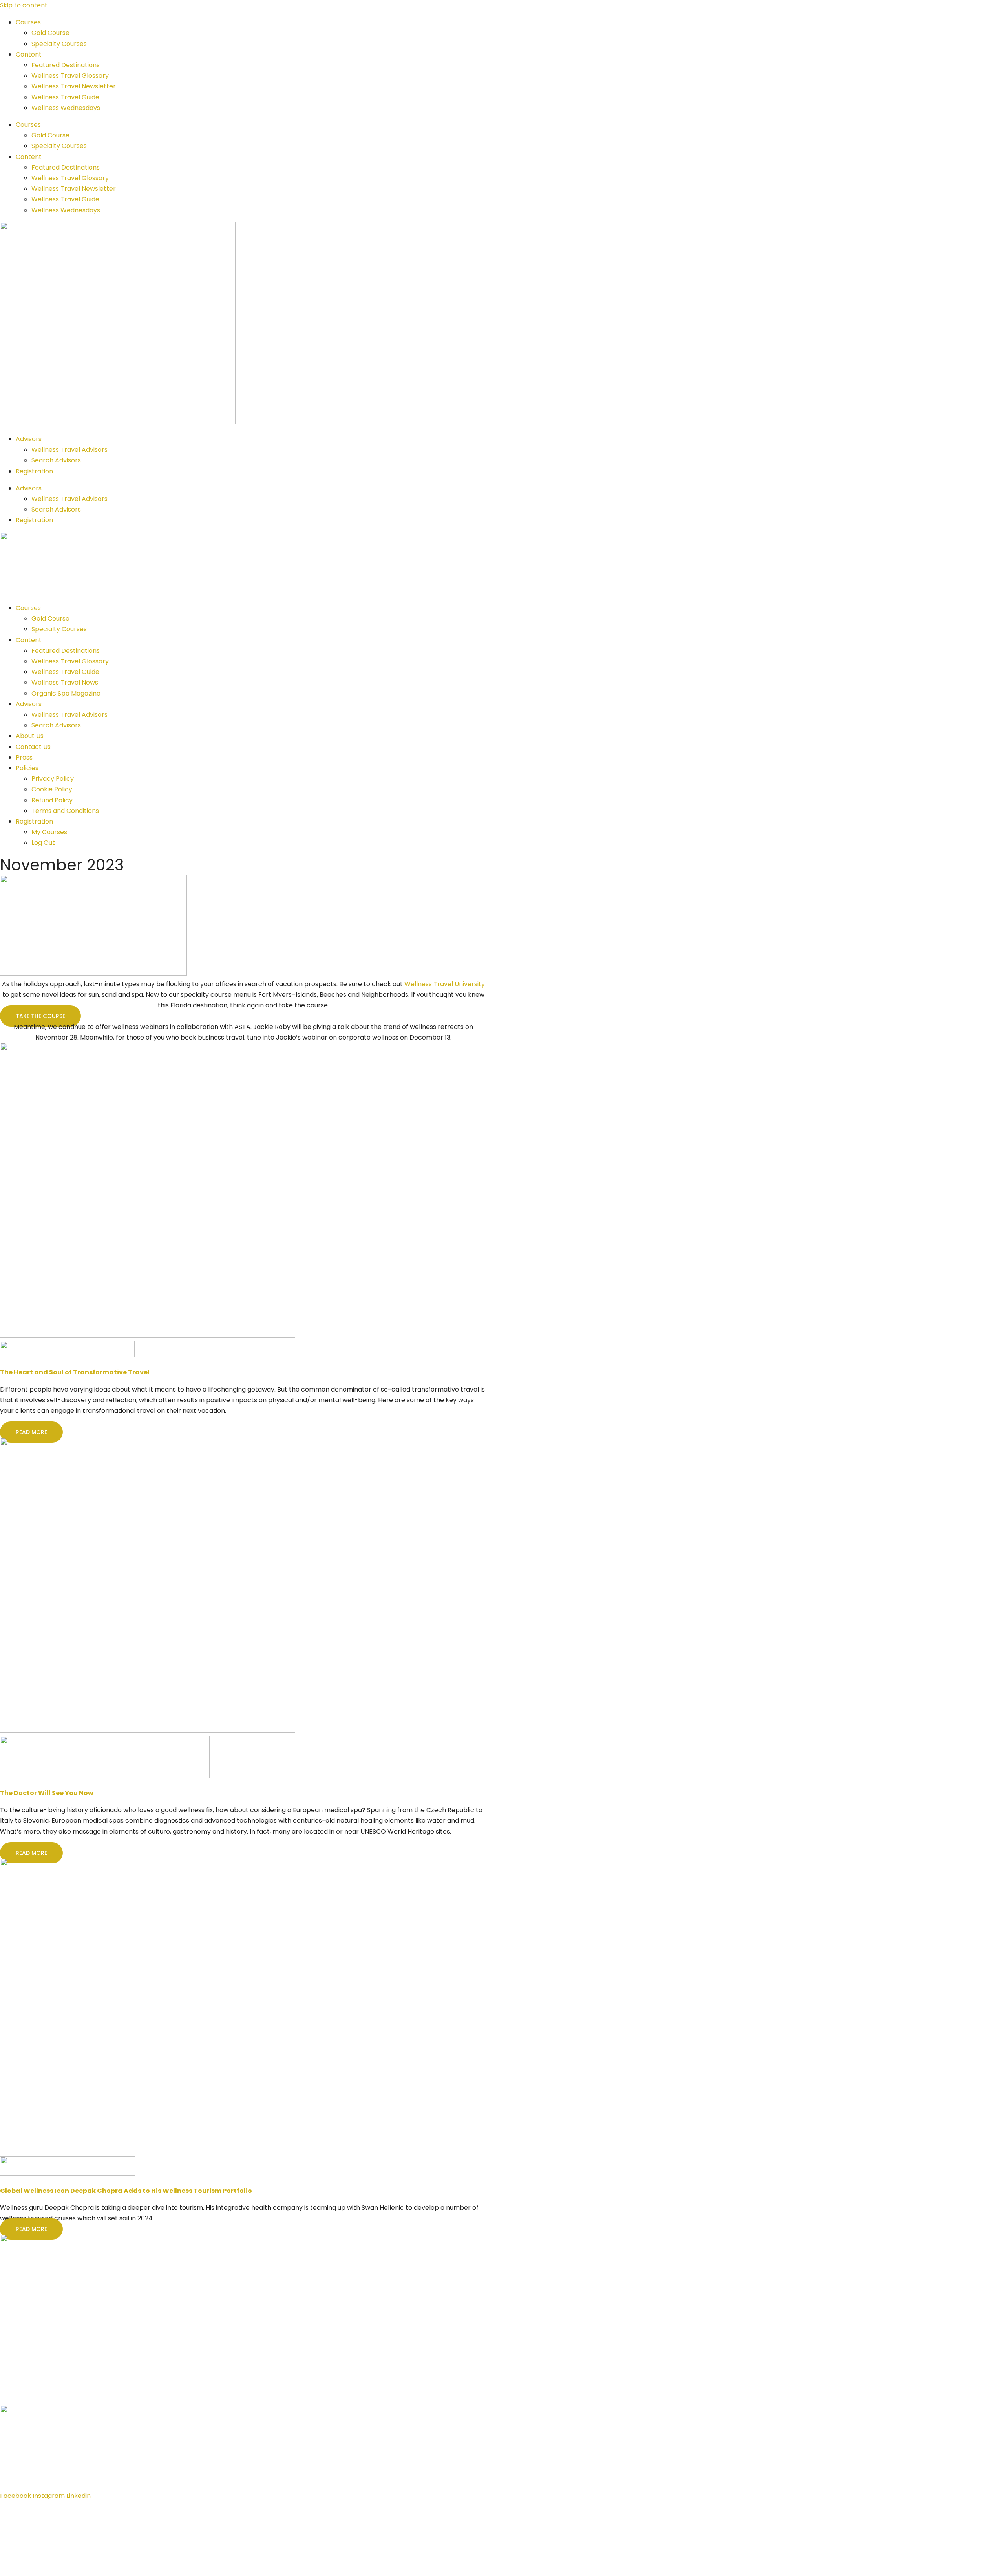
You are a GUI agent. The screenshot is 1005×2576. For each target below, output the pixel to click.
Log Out (43, 843)
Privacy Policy (53, 779)
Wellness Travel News (65, 682)
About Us (30, 736)
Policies (27, 768)
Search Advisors (56, 460)
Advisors (29, 439)
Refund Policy (52, 800)
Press (24, 757)
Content (29, 54)
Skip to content (24, 5)
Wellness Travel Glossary (70, 76)
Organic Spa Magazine (66, 693)
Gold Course (50, 33)
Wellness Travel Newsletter (74, 86)
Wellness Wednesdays (66, 108)
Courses (28, 22)
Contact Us (33, 747)
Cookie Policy (52, 789)
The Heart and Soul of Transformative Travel (75, 1372)
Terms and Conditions (65, 811)
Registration (34, 471)
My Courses (49, 832)
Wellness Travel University (445, 984)
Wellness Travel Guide (65, 97)
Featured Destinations (66, 65)
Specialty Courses (59, 44)
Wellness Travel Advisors (69, 450)
